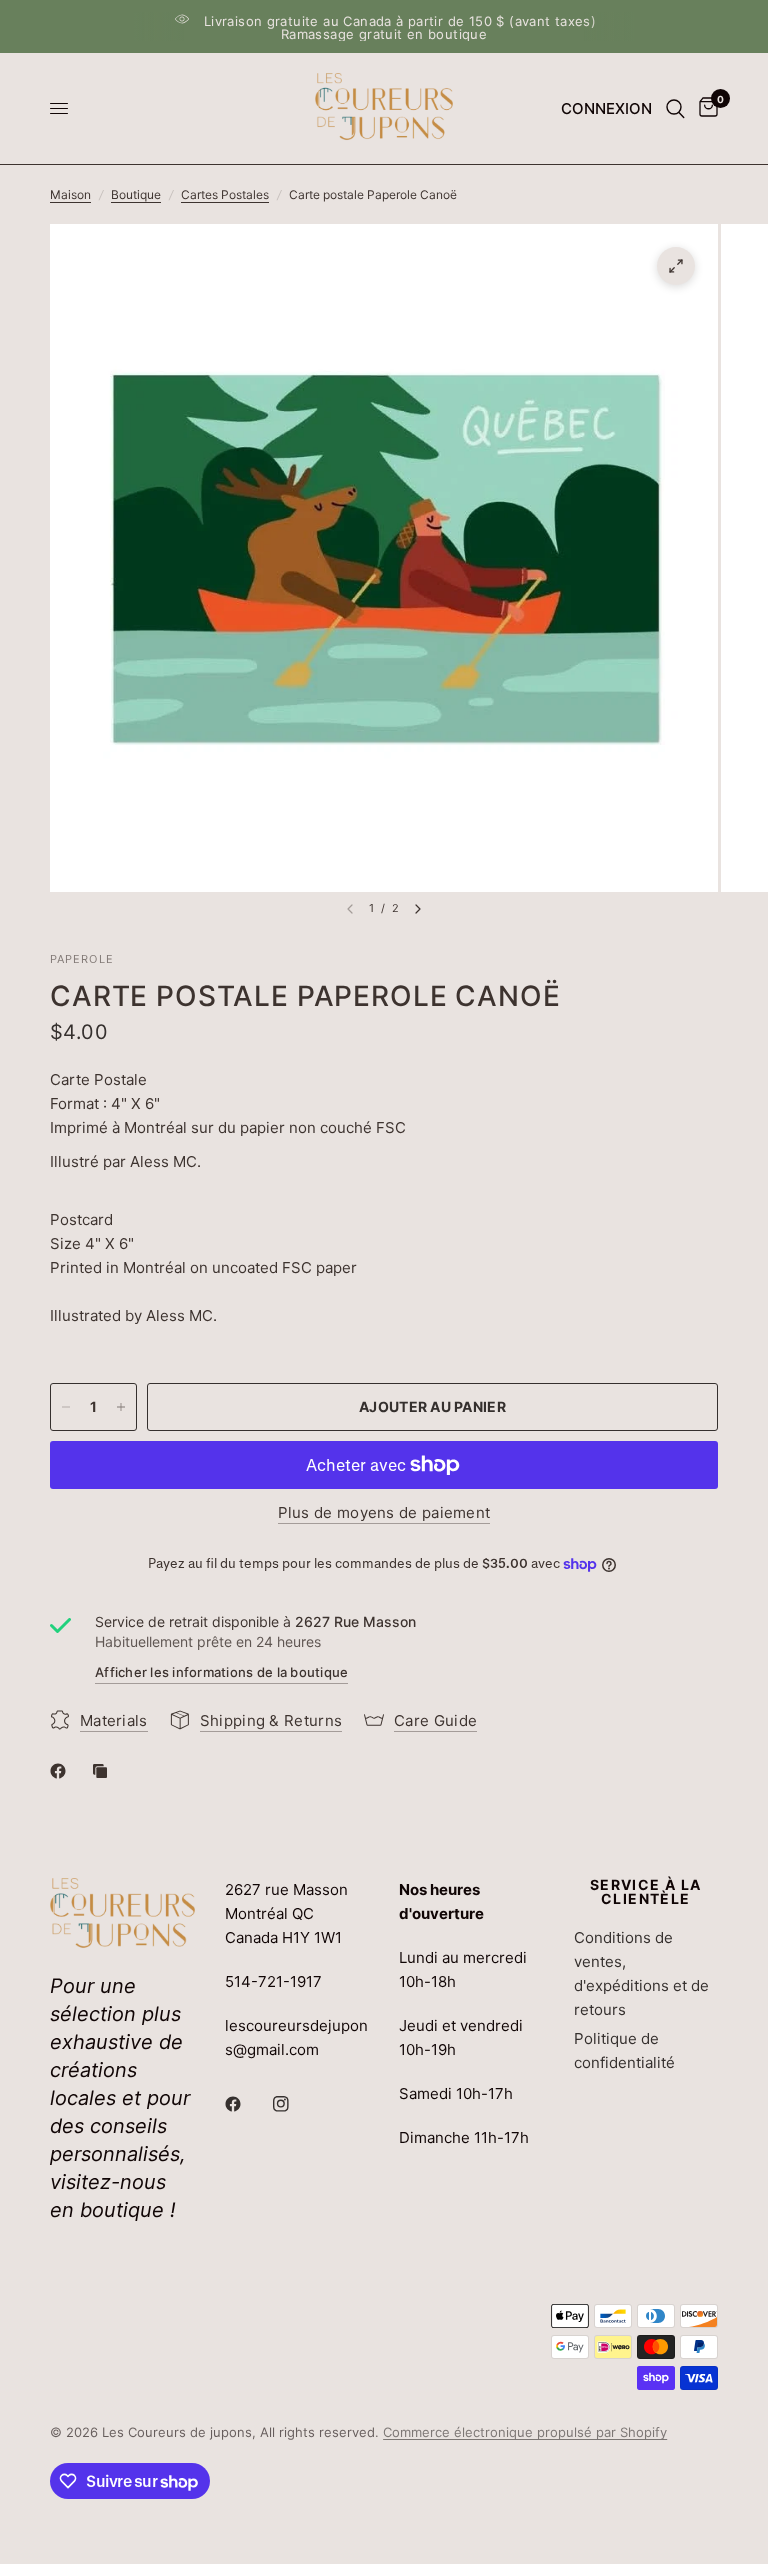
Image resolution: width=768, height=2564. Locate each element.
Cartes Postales (225, 194)
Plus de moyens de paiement (384, 1512)
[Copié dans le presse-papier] (104, 1771)
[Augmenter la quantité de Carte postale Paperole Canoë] (121, 1407)
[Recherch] (675, 108)
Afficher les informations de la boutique (221, 1672)
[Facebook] (62, 1771)
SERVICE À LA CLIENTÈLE (646, 1892)
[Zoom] (676, 266)
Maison (70, 194)
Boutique (136, 194)
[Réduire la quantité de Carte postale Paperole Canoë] (66, 1407)
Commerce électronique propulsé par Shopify (525, 2432)
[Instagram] (295, 2104)
